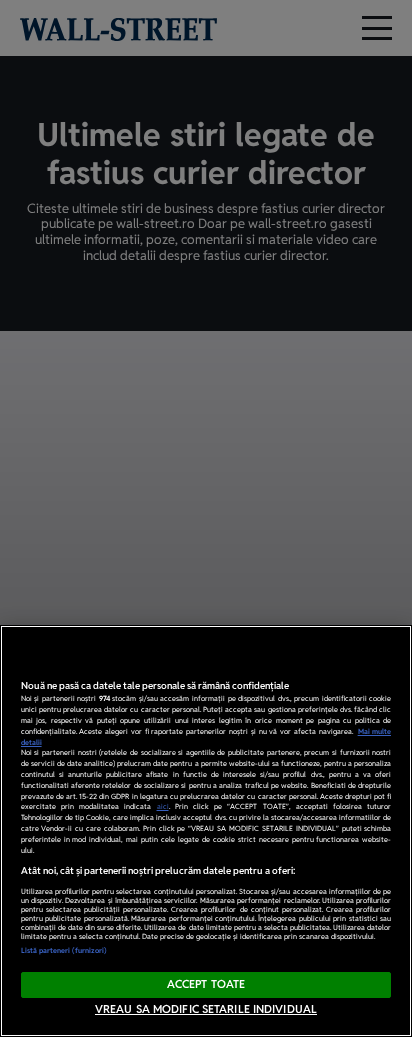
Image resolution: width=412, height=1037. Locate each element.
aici (163, 806)
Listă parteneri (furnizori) (64, 950)
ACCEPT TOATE (206, 984)
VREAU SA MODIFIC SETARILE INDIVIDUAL (206, 1009)
